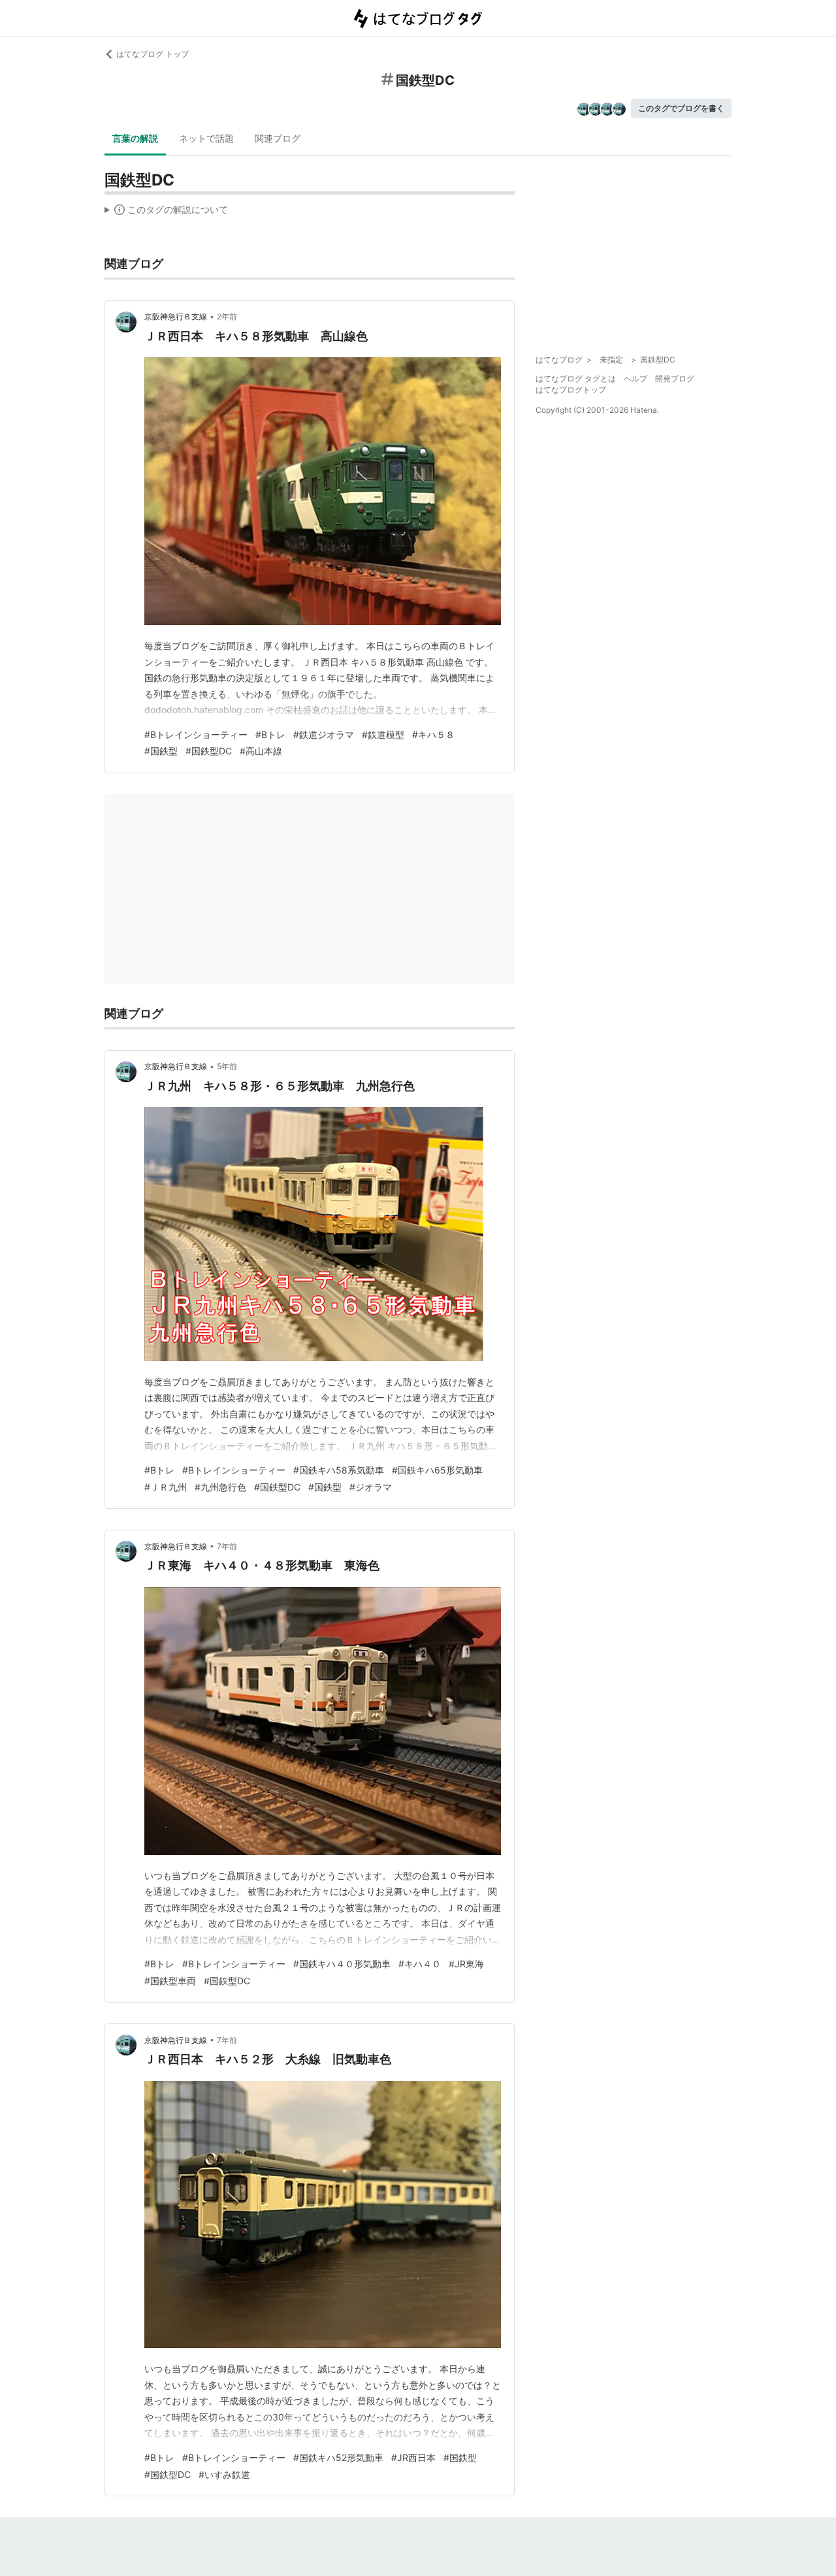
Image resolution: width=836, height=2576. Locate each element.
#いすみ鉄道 (224, 2474)
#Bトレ (270, 734)
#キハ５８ (433, 734)
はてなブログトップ (571, 390)
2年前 (227, 316)
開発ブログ (675, 378)
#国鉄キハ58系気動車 (339, 1470)
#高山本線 (261, 751)
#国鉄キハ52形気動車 (338, 2457)
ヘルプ (635, 378)
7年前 (227, 1546)
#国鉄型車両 (170, 1981)
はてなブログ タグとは (576, 378)
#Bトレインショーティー (196, 734)
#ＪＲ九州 (166, 1487)
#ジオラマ (371, 1487)
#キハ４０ (420, 1964)
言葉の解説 (135, 138)
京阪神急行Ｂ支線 (176, 316)
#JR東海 (466, 1964)
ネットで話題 (206, 138)
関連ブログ (278, 138)
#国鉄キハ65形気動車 (437, 1470)
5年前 (227, 1066)
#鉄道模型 (383, 734)
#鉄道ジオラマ (324, 734)
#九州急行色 (220, 1487)
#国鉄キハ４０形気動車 (342, 1964)
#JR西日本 (413, 2457)
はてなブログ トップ (153, 54)
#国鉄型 (161, 751)
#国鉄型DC (209, 751)
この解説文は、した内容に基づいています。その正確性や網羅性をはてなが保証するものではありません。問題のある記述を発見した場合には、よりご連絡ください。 (166, 212)
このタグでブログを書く (681, 108)
